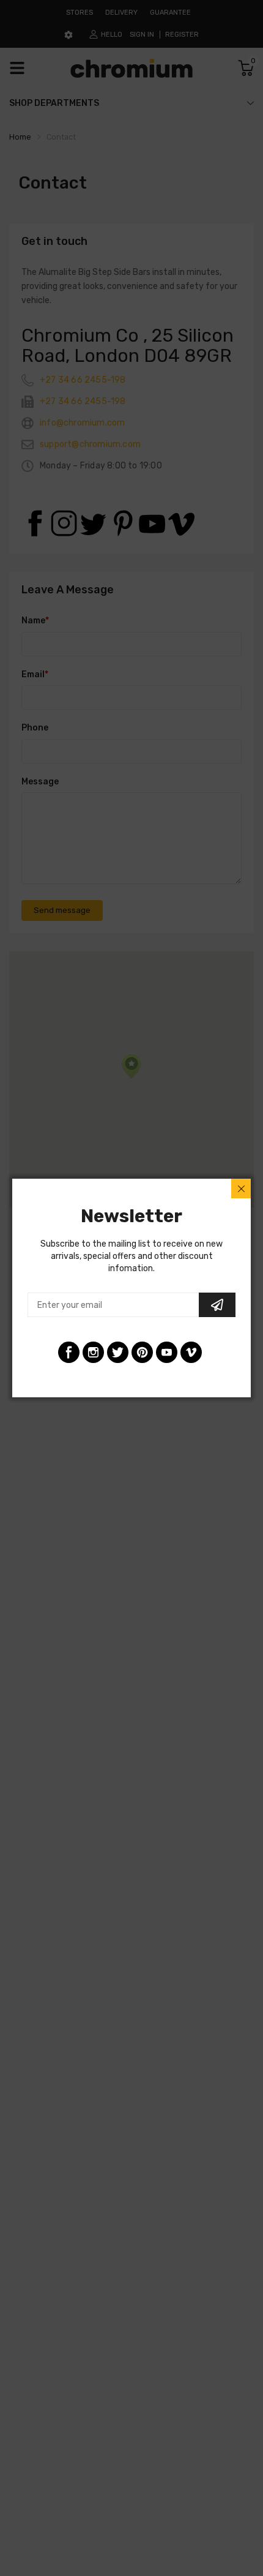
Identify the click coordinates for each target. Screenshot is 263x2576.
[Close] (241, 1188)
